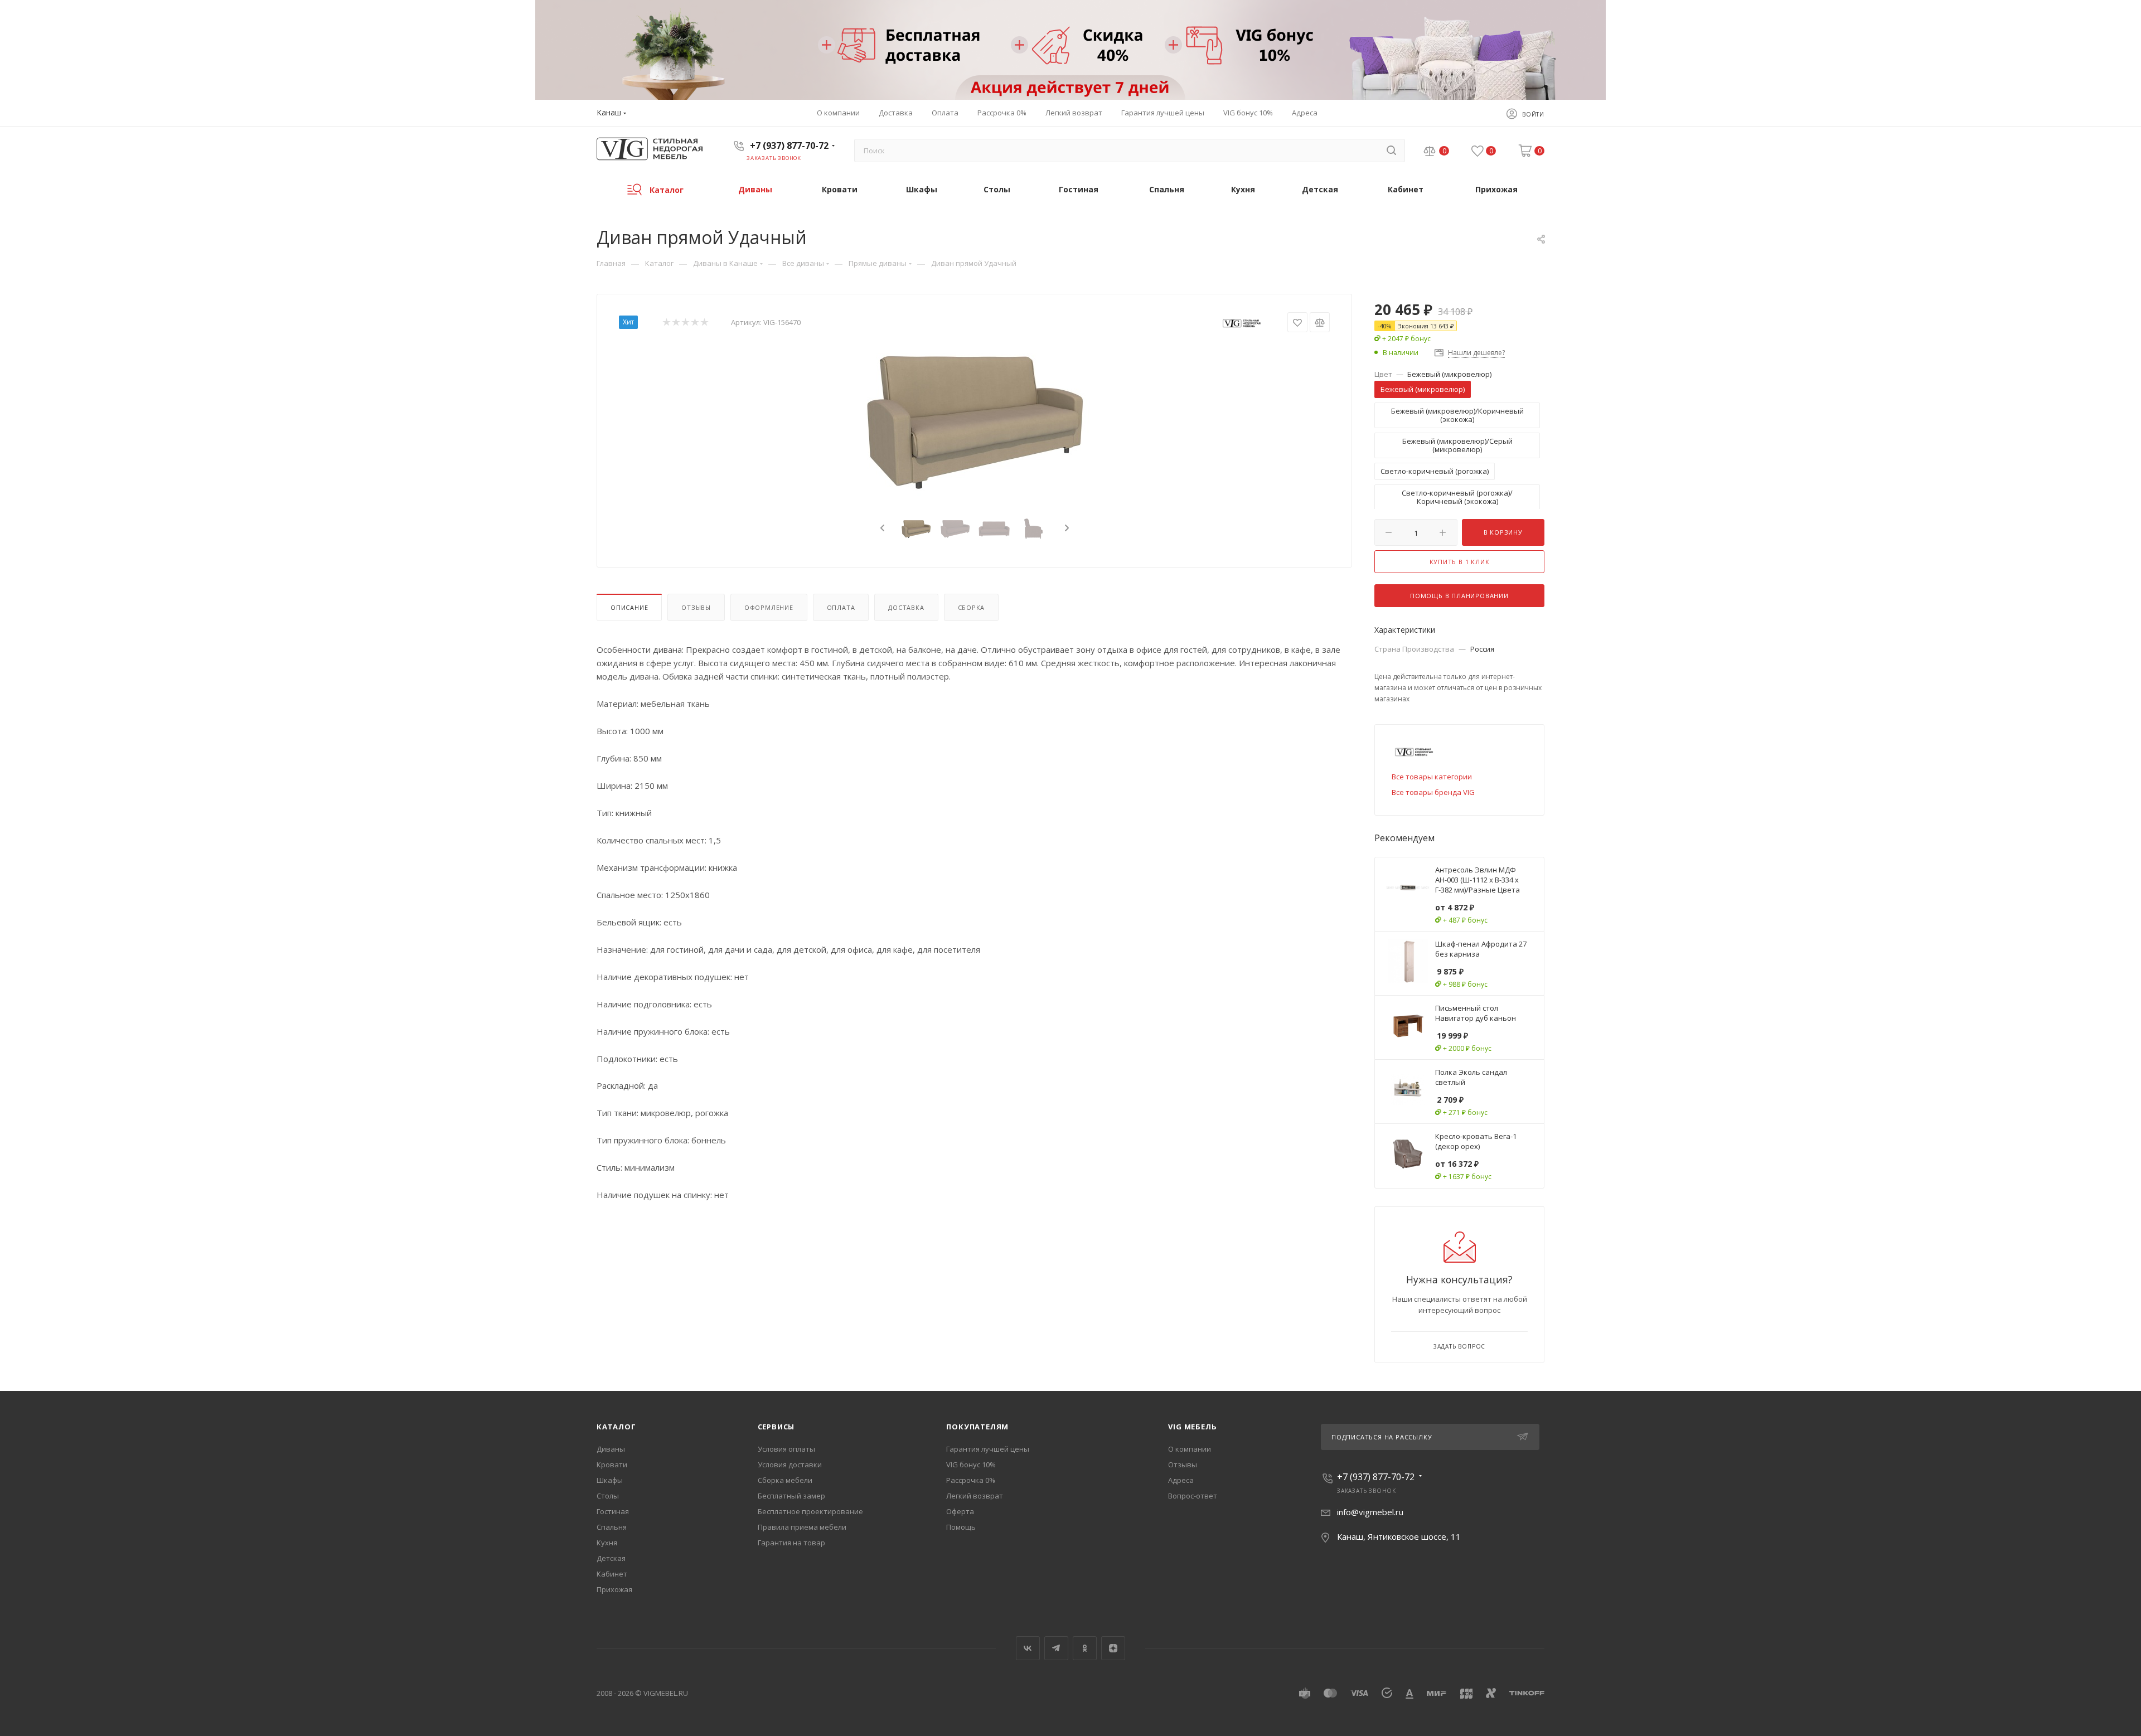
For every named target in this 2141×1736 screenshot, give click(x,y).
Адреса (1181, 1480)
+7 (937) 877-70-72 (789, 146)
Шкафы (610, 1480)
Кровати (612, 1465)
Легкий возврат (975, 1496)
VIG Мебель (1192, 1427)
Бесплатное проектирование (810, 1511)
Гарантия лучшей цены (988, 1449)
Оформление (769, 607)
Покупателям (977, 1427)
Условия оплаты (786, 1449)
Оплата (841, 607)
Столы (608, 1496)
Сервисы (776, 1427)
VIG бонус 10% (971, 1465)
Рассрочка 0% (971, 1480)
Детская (611, 1558)
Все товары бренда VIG (1433, 792)
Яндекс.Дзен (1113, 1648)
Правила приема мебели (802, 1527)
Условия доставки (790, 1465)
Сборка (972, 607)
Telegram (1056, 1648)
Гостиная (613, 1511)
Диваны (611, 1449)
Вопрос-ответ (1193, 1496)
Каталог (616, 1427)
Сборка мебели (785, 1480)
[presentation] (881, 528)
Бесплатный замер (791, 1496)
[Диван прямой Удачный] (975, 419)
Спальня (612, 1527)
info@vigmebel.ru (1370, 1512)
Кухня (607, 1543)
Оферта (960, 1511)
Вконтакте (1028, 1648)
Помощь (961, 1527)
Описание (629, 607)
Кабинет (612, 1574)
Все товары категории (1432, 777)
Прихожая (614, 1589)
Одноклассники (1085, 1648)
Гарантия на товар (791, 1543)
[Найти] (1391, 151)
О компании (1190, 1449)
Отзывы (696, 607)
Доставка (906, 607)
